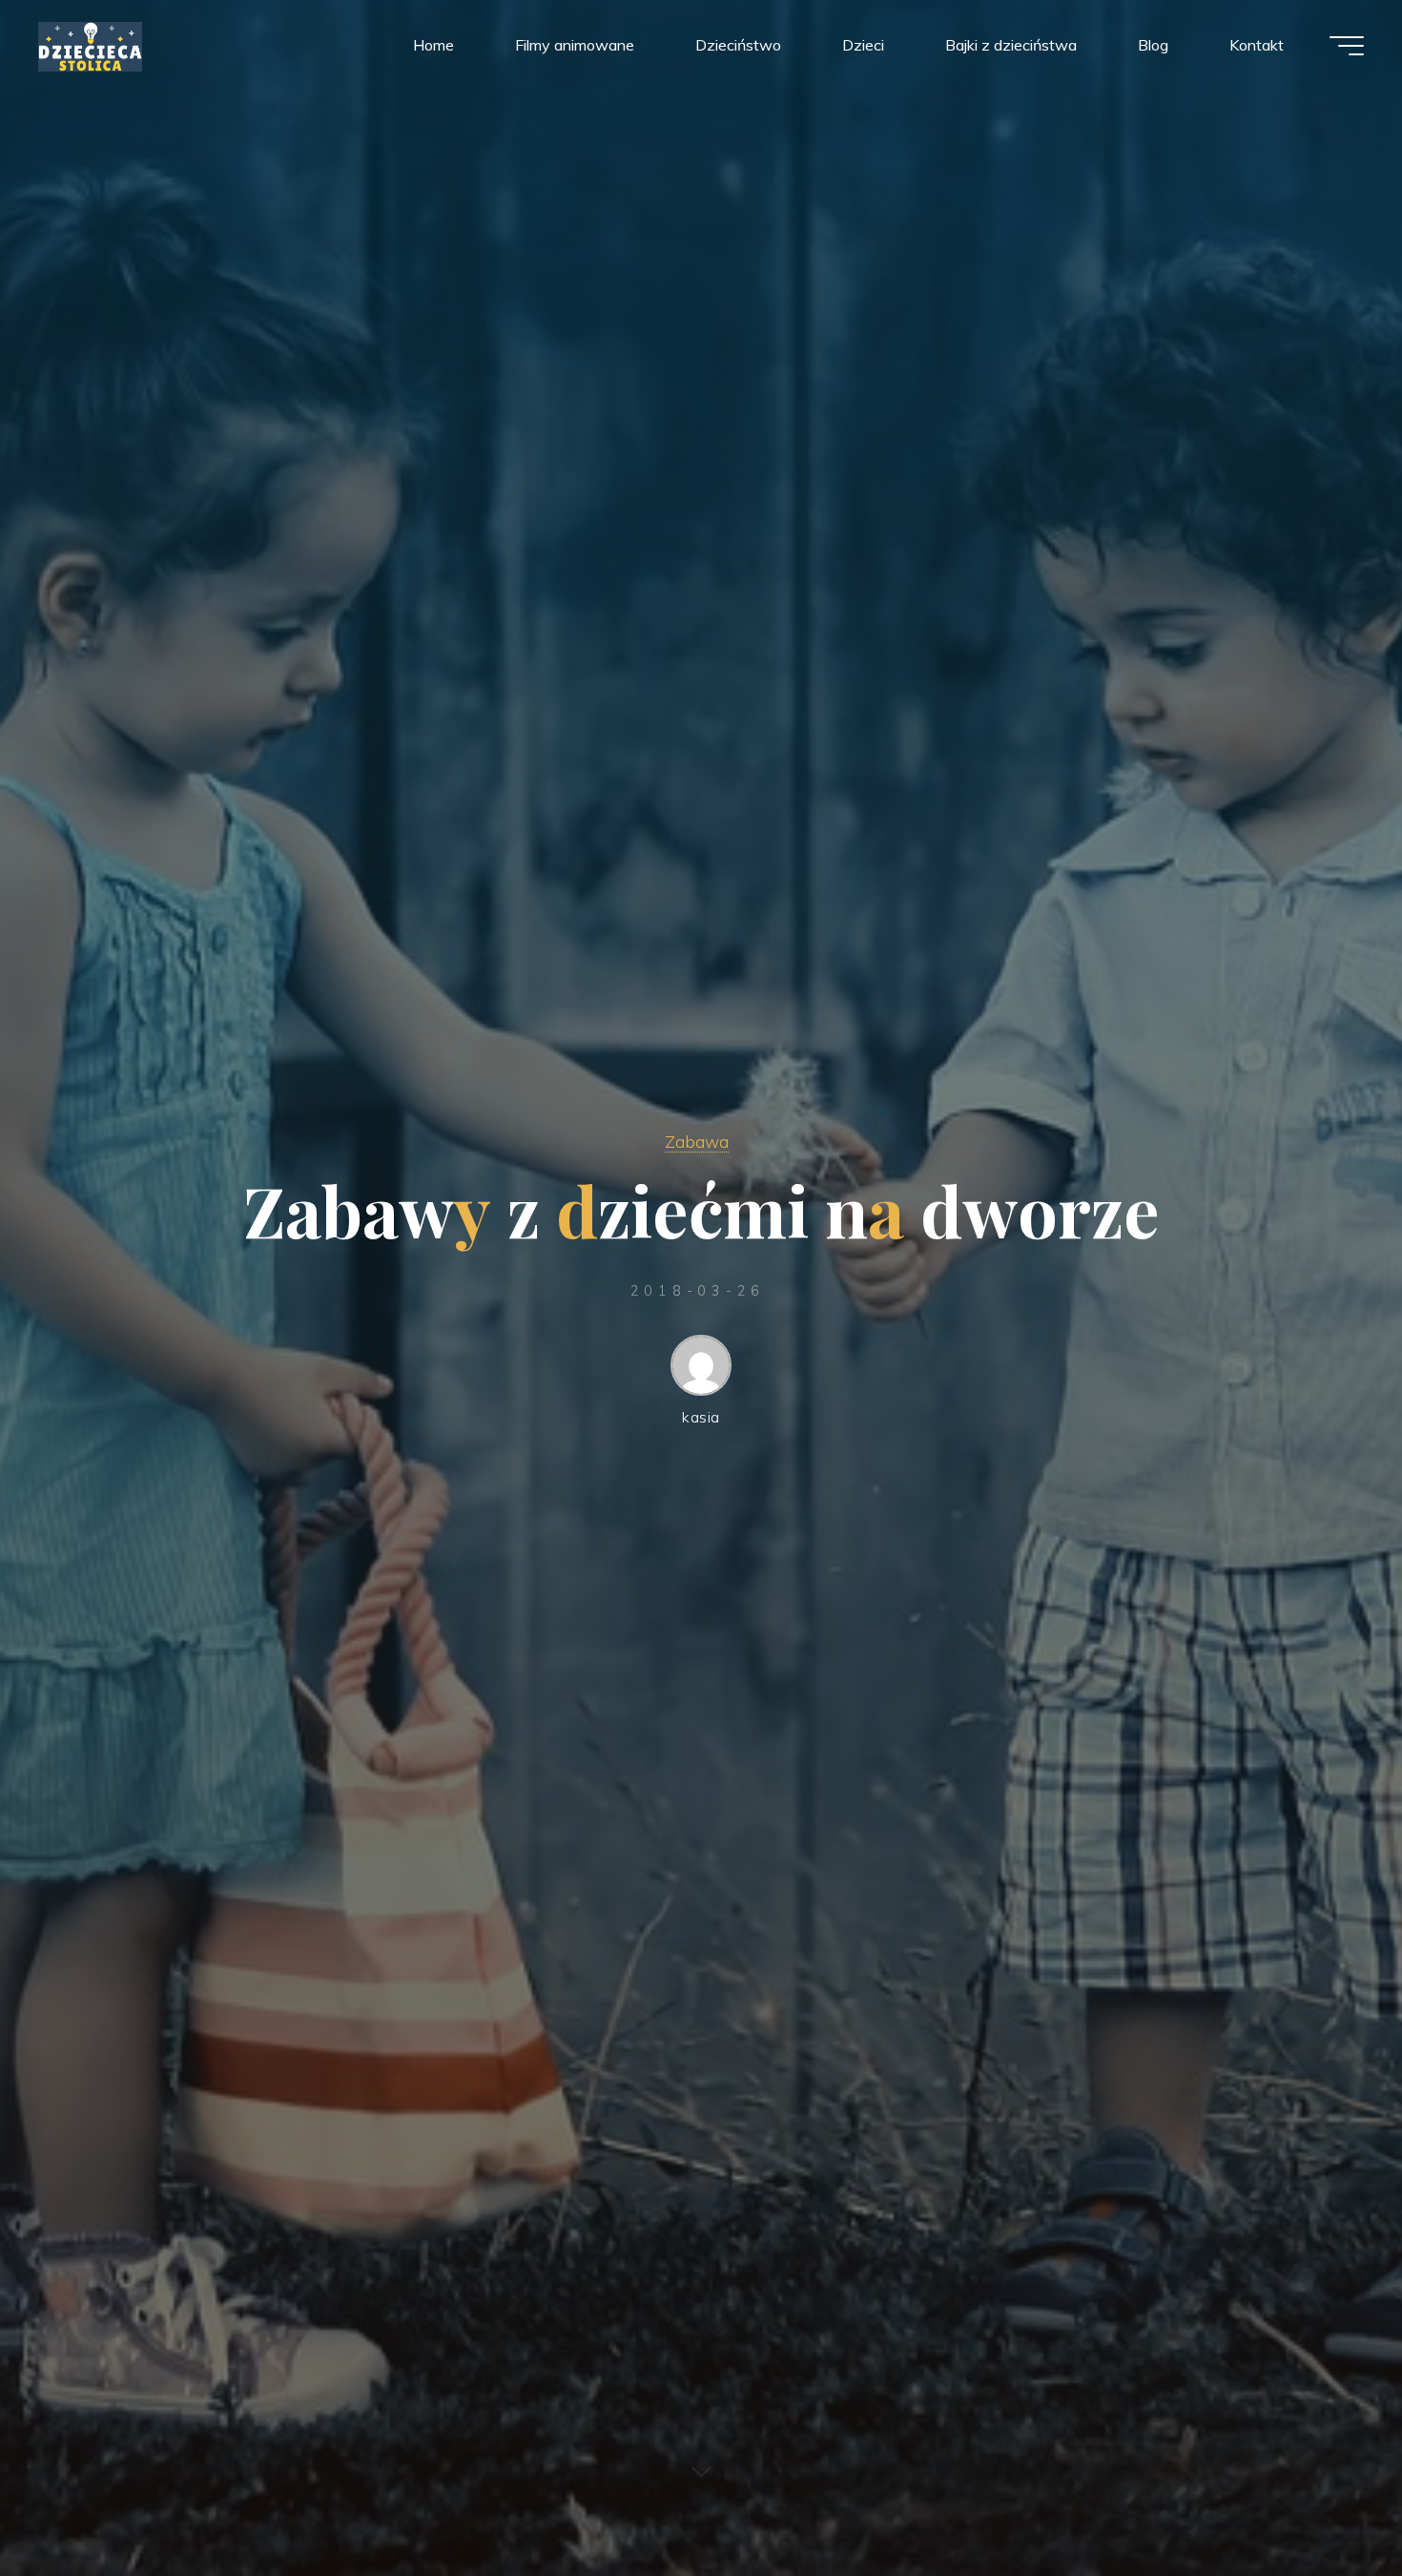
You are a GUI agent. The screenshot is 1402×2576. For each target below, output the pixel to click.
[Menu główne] (1347, 46)
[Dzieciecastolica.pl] (90, 45)
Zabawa (697, 1141)
